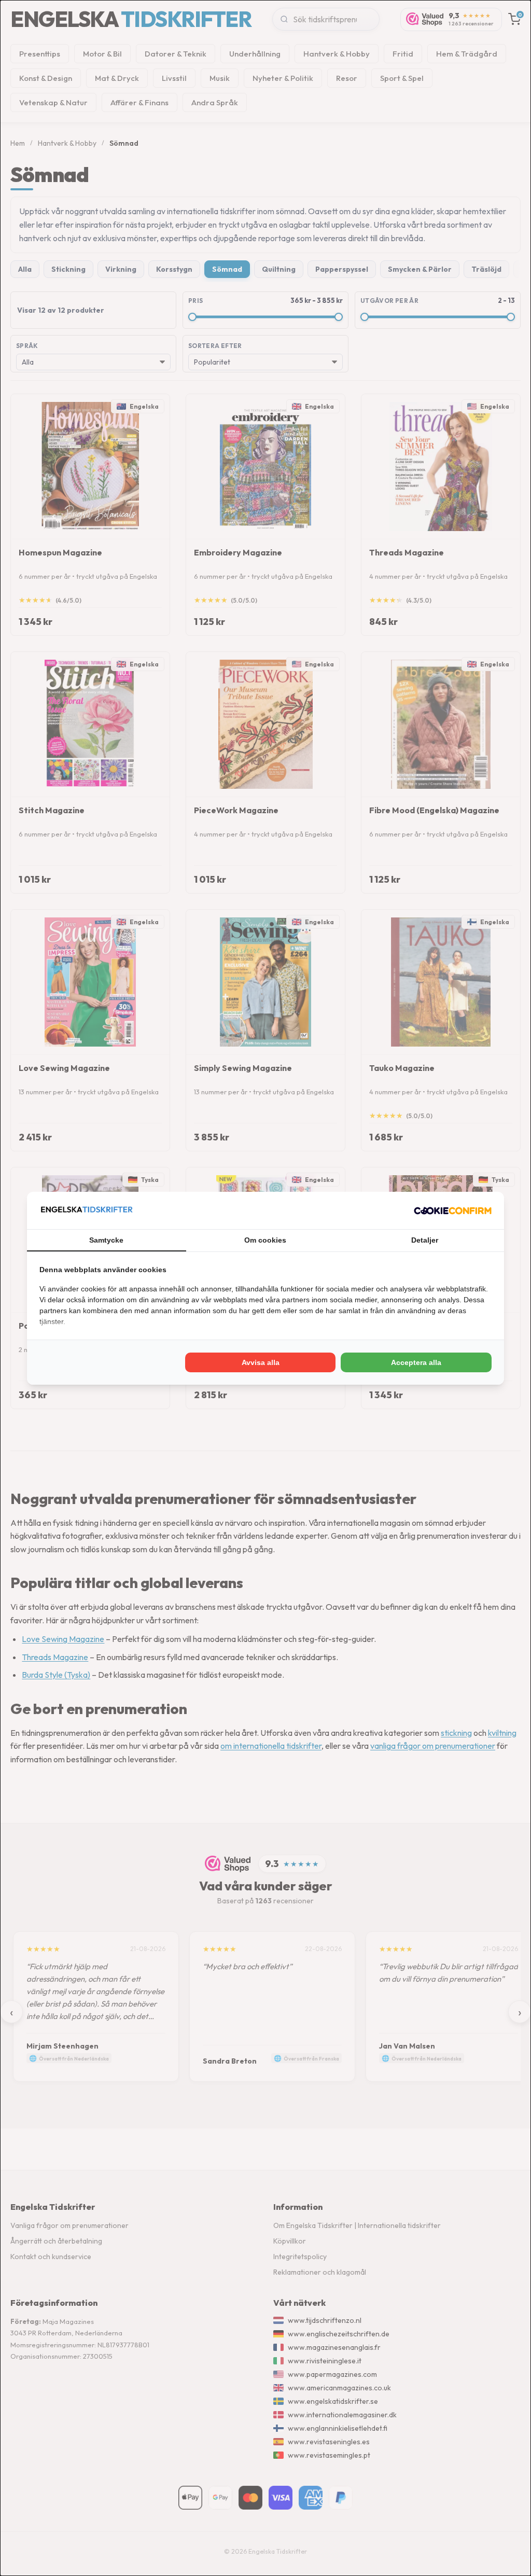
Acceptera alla (416, 1362)
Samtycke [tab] (106, 1240)
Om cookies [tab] (265, 1240)
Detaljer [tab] (425, 1240)
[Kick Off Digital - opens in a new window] (453, 1210)
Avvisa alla (261, 1362)
